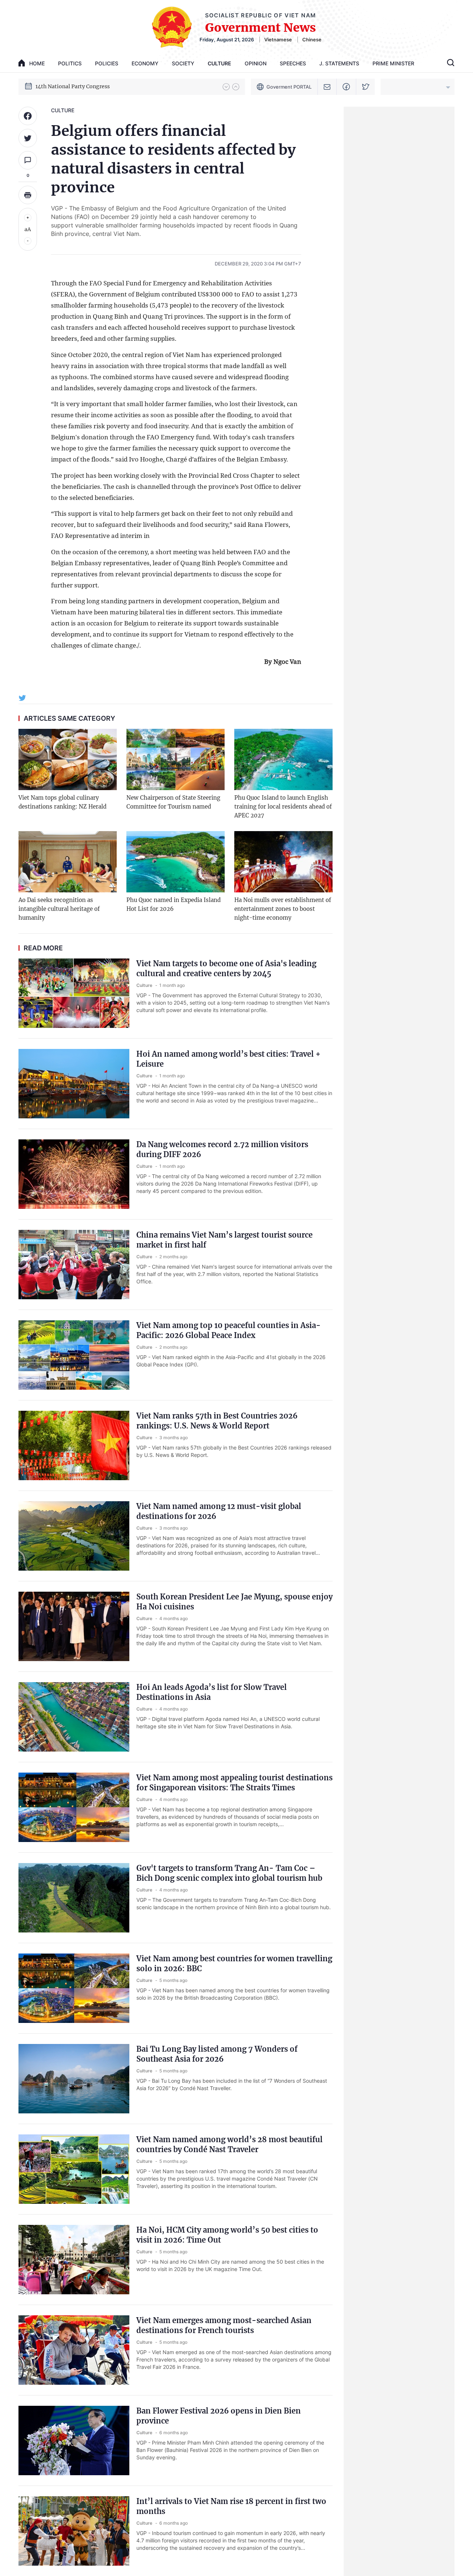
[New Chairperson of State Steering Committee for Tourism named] (176, 759)
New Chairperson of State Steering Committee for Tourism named (173, 802)
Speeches (293, 63)
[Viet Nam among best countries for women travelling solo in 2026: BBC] (74, 1988)
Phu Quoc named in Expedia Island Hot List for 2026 (173, 904)
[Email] (327, 87)
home (37, 63)
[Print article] (28, 195)
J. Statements (339, 63)
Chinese (312, 40)
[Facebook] (346, 87)
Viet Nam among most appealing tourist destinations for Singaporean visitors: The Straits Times (234, 1783)
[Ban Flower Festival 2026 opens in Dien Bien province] (74, 2440)
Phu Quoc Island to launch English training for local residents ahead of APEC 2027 (283, 807)
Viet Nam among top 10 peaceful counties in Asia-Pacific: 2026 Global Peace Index (229, 1330)
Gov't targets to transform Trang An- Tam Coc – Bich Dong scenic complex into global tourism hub (229, 1873)
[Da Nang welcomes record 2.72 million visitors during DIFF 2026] (74, 1174)
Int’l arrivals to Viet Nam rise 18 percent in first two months (231, 2506)
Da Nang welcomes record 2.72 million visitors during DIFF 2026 (222, 1149)
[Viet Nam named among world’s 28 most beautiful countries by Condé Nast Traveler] (74, 2169)
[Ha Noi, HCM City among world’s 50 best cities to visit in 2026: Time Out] (74, 2260)
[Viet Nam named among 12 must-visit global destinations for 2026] (74, 1536)
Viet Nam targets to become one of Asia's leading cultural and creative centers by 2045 (226, 968)
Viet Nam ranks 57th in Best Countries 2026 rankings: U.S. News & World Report (217, 1421)
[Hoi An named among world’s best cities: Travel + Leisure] (74, 1084)
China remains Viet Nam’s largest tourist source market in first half (224, 1240)
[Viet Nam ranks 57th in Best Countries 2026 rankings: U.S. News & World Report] (74, 1445)
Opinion (256, 63)
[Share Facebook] (28, 116)
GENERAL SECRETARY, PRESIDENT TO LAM (92, 86)
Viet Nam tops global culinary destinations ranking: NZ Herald (62, 802)
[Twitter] (366, 87)
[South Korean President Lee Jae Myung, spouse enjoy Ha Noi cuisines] (74, 1626)
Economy (145, 63)
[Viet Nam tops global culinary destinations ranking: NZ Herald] (68, 759)
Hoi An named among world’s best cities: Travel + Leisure (228, 1059)
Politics (70, 63)
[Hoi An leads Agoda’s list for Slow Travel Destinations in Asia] (74, 1717)
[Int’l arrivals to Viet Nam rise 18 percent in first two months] (74, 2531)
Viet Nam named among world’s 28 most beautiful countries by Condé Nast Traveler (229, 2144)
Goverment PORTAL (289, 87)
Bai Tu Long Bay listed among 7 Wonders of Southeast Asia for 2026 (217, 2054)
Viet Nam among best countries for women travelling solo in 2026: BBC (234, 1963)
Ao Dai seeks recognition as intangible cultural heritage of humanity (59, 909)
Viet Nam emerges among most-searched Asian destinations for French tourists (224, 2325)
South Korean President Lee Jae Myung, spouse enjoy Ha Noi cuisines (234, 1602)
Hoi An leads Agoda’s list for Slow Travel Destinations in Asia (212, 1692)
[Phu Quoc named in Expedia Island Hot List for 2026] (176, 862)
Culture (220, 63)
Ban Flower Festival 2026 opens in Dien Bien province (219, 2416)
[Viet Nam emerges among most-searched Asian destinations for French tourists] (74, 2350)
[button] (226, 87)
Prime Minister (393, 63)
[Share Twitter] (28, 138)
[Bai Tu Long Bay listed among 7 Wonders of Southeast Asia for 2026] (74, 2079)
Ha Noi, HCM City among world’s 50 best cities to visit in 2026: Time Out (227, 2235)
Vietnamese (278, 40)
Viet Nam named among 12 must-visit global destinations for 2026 (219, 1511)
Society (183, 63)
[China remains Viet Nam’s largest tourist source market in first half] (74, 1265)
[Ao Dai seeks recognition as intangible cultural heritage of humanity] (68, 862)
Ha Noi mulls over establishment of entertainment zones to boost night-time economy (283, 909)
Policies (107, 63)
